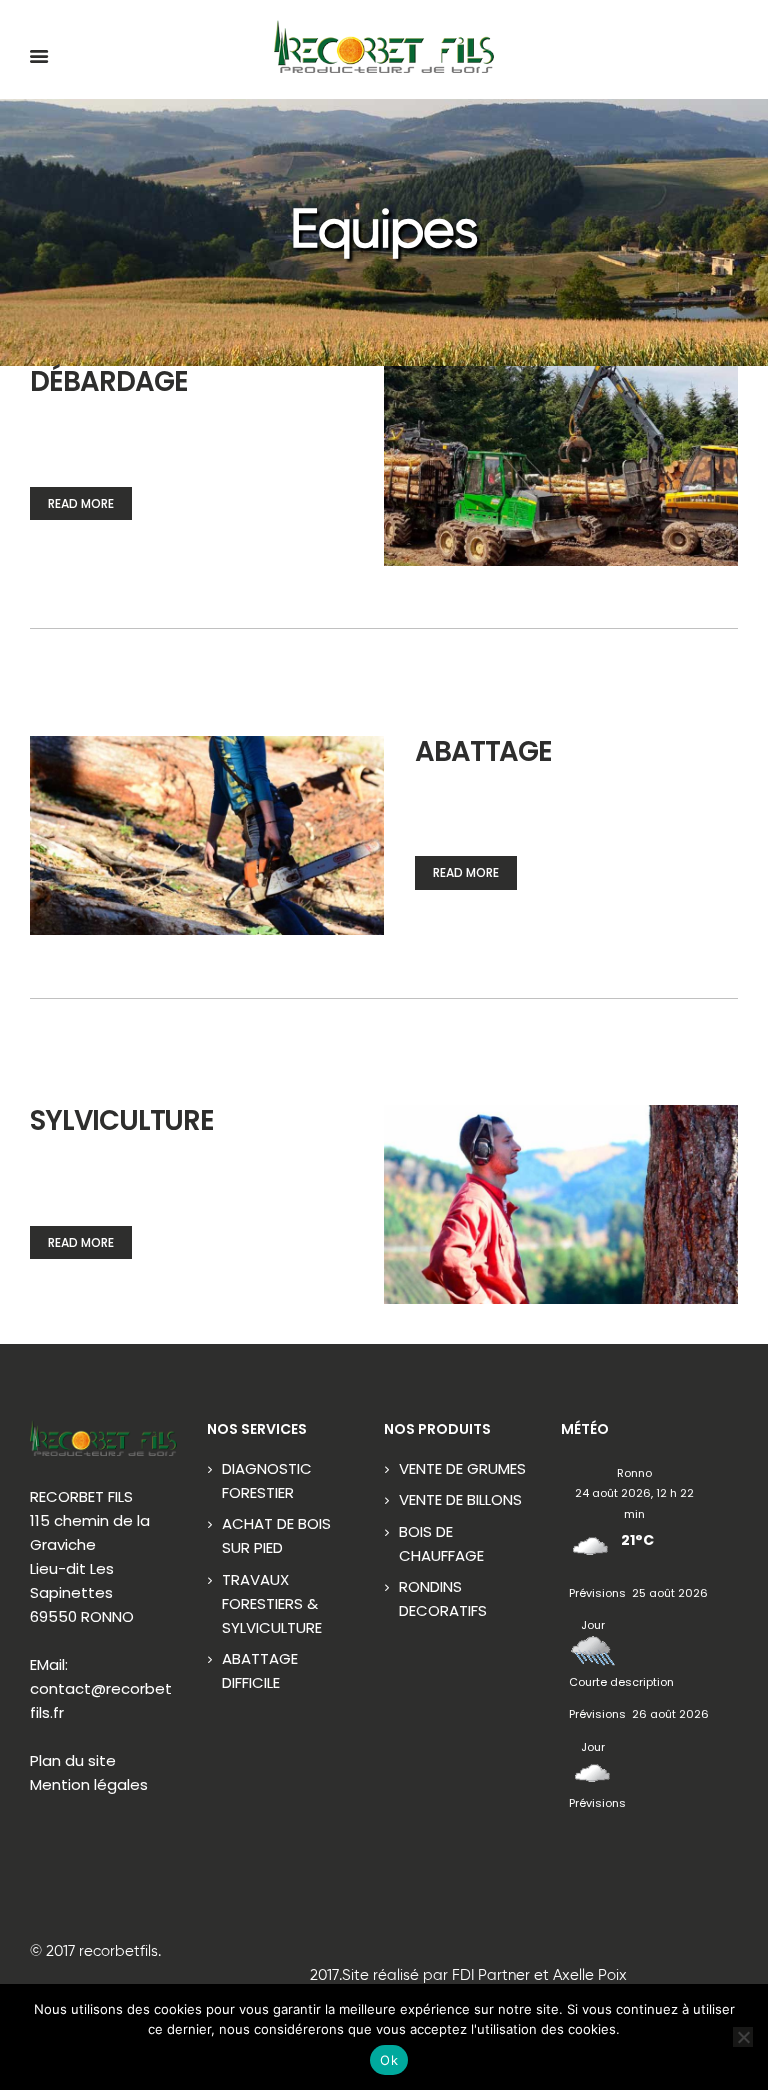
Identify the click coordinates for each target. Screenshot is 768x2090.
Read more (81, 503)
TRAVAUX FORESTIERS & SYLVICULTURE (272, 1603)
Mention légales (89, 1784)
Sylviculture (122, 1120)
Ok (389, 2060)
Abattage (484, 751)
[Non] (743, 2037)
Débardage (108, 381)
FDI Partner (491, 1975)
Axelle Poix (590, 1975)
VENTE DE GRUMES (462, 1468)
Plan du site (73, 1760)
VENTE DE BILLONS (460, 1499)
